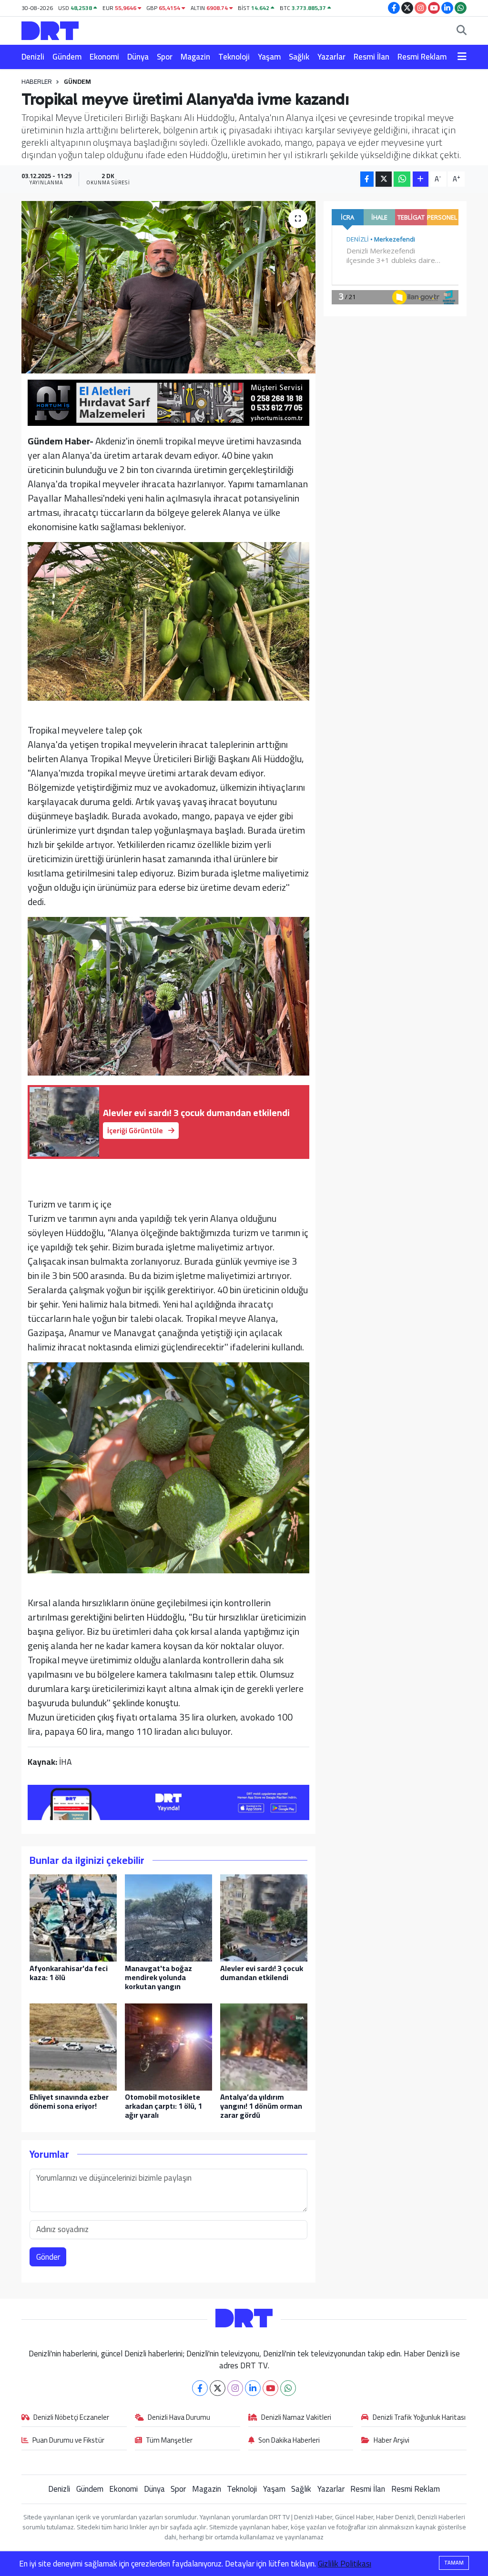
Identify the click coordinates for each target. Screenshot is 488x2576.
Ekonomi (104, 57)
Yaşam (269, 57)
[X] (218, 2388)
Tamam (454, 2563)
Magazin (195, 57)
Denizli (33, 57)
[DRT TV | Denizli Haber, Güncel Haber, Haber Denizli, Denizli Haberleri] (50, 29)
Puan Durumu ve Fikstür (68, 2441)
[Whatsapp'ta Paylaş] (402, 179)
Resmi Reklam (422, 57)
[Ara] (462, 31)
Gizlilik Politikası (345, 2564)
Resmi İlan (371, 57)
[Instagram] (235, 2388)
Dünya (138, 57)
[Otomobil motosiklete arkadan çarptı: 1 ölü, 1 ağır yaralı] (168, 2046)
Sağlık (299, 57)
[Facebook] (200, 2388)
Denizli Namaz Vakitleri (296, 2418)
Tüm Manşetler (169, 2441)
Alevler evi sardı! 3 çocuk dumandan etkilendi (262, 1973)
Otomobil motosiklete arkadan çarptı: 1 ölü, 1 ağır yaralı (163, 2106)
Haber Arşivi (391, 2441)
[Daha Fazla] (421, 179)
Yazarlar (331, 57)
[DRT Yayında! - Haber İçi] (169, 1801)
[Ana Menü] (462, 57)
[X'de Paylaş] (384, 179)
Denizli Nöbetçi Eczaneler (71, 2418)
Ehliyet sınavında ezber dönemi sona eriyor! (69, 2101)
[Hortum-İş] (169, 402)
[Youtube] (270, 2388)
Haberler (37, 81)
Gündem (67, 57)
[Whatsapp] (288, 2388)
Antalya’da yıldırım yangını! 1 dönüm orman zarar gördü (261, 2106)
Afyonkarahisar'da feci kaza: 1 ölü (69, 1973)
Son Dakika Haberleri (289, 2441)
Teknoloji (234, 57)
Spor (165, 57)
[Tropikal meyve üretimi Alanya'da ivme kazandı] (168, 287)
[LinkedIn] (253, 2388)
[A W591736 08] (169, 1467)
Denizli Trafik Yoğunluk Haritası (419, 2418)
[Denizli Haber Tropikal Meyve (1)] (169, 620)
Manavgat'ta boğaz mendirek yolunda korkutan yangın (158, 1977)
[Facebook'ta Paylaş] (367, 179)
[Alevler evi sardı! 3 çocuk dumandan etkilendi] (264, 1917)
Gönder (48, 2257)
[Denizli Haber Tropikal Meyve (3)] (169, 995)
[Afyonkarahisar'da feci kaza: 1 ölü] (73, 1917)
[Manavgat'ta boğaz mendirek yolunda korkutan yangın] (168, 1917)
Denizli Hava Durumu (179, 2418)
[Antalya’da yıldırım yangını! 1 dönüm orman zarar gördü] (264, 2046)
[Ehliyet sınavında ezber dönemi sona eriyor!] (73, 2046)
